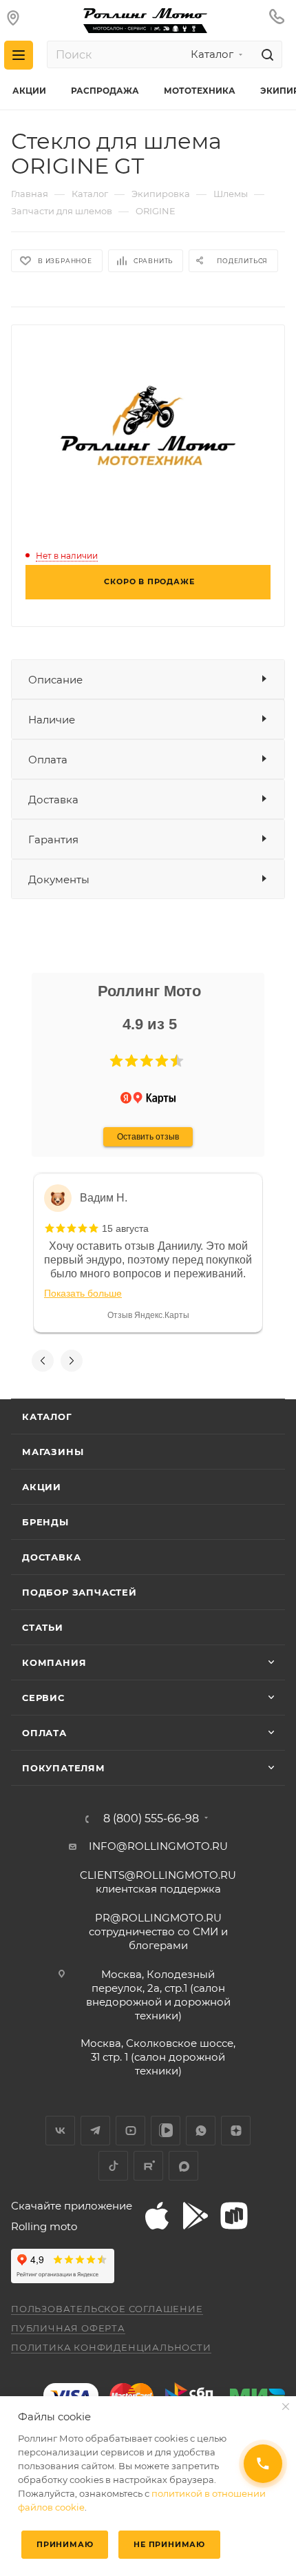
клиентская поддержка (158, 1882)
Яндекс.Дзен (236, 2131)
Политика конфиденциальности (111, 2347)
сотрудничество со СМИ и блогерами (158, 1931)
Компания (54, 1662)
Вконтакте (60, 2131)
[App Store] (157, 2216)
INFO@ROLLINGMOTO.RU (158, 1846)
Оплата (48, 760)
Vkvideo (166, 2131)
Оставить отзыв (148, 1137)
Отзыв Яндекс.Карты (148, 1315)
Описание (55, 680)
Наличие (52, 720)
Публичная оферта (68, 2328)
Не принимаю (169, 2544)
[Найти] (265, 54)
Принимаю (65, 2544)
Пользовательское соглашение (107, 2309)
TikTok (113, 2166)
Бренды (45, 1522)
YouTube (130, 2131)
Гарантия (53, 839)
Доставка (53, 800)
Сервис (43, 1698)
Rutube (148, 2166)
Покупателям (64, 1768)
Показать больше (83, 1293)
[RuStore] (234, 2216)
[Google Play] (195, 2216)
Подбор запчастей (80, 1592)
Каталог (47, 1416)
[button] (116, 1061)
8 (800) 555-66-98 (151, 1819)
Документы (59, 879)
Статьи (43, 1627)
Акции (42, 1487)
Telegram (95, 2131)
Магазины (53, 1452)
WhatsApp (201, 2131)
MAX (183, 2166)
